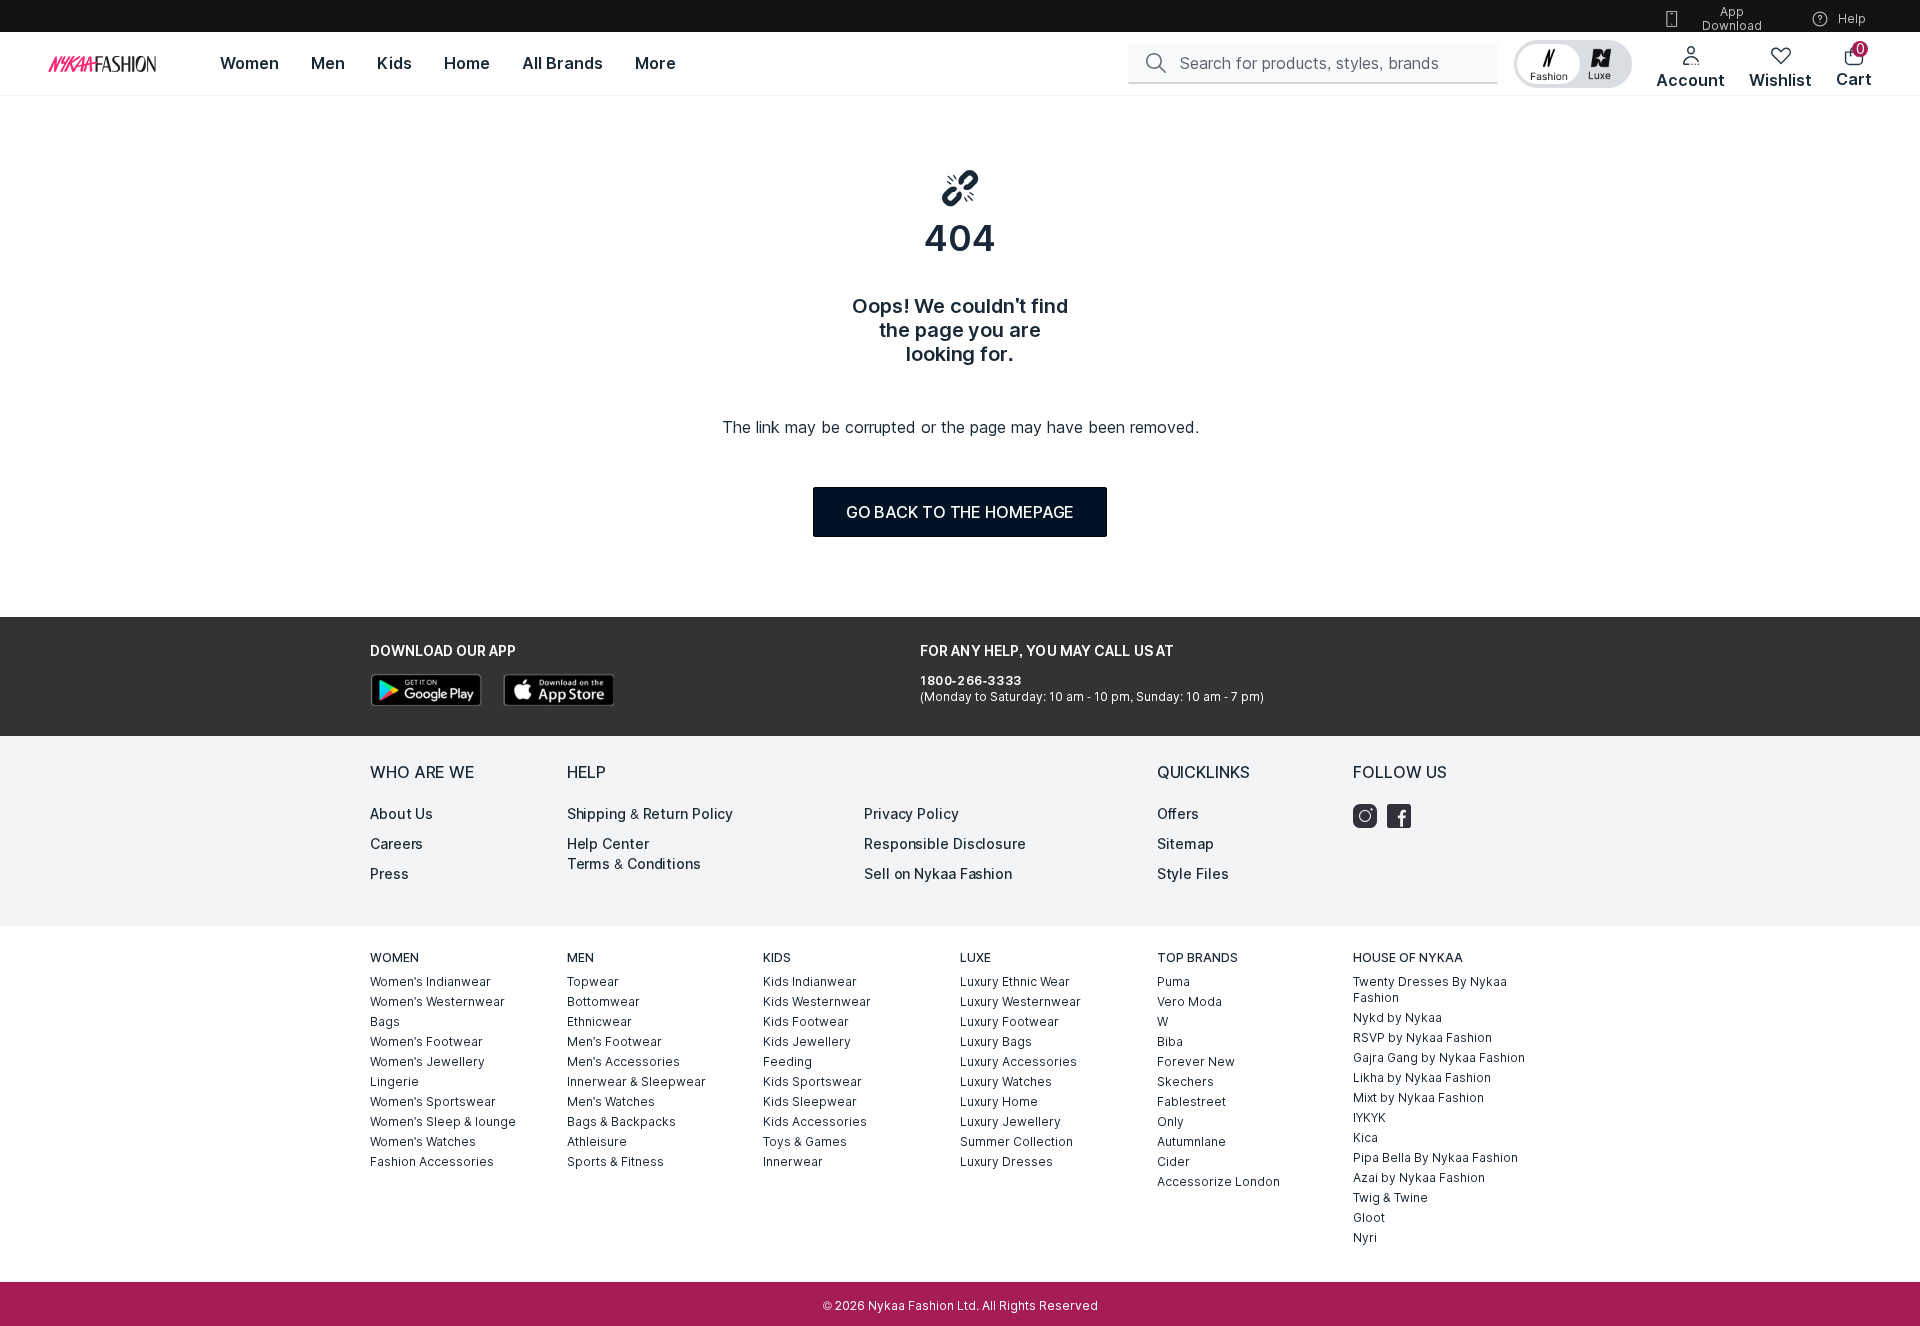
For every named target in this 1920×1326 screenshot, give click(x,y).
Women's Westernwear (437, 1001)
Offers (1178, 813)
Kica (1365, 1137)
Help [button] (1852, 18)
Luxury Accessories (1018, 1061)
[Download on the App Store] (558, 692)
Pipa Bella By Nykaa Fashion (1435, 1157)
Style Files (1193, 873)
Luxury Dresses (1006, 1161)
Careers (396, 843)
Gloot (1369, 1217)
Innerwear (793, 1161)
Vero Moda (1189, 1001)
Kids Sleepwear (810, 1101)
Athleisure (597, 1141)
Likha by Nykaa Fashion (1422, 1077)
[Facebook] (1404, 816)
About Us (401, 813)
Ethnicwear (599, 1021)
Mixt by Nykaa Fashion (1418, 1097)
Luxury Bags (996, 1041)
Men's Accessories (623, 1061)
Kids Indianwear (810, 981)
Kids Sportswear (812, 1081)
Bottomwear (603, 1001)
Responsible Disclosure (945, 843)
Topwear (593, 981)
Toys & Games (805, 1141)
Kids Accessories (815, 1121)
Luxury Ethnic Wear (1015, 981)
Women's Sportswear (433, 1101)
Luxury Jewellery (1010, 1121)
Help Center (608, 843)
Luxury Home (999, 1101)
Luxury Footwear (1009, 1021)
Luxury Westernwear (1020, 1001)
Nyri (1365, 1237)
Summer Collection (1016, 1141)
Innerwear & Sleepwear (636, 1081)
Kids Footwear (806, 1021)
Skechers (1185, 1081)
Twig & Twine (1390, 1197)
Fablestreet (1191, 1101)
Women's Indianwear (430, 981)
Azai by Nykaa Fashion (1419, 1177)
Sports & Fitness (615, 1161)
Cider (1173, 1161)
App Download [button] (1732, 18)
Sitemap (1185, 843)
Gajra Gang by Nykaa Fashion (1439, 1057)
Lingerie (394, 1081)
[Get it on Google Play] (426, 692)
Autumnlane (1191, 1141)
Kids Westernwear (817, 1001)
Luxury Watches (1006, 1081)
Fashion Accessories (432, 1161)
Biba (1170, 1041)
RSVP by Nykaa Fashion (1422, 1037)
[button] (1573, 64)
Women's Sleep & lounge (443, 1121)
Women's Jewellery (427, 1061)
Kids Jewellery (807, 1041)
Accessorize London (1218, 1181)
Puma (1173, 981)
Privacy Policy (911, 813)
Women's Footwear (426, 1041)
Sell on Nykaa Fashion (938, 873)
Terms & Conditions (634, 863)
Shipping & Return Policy (650, 813)
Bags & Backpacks (621, 1121)
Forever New (1196, 1061)
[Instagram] (1370, 816)
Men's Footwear (614, 1041)
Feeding (787, 1061)
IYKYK (1369, 1117)
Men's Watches (611, 1101)
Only (1170, 1121)
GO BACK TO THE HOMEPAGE (960, 512)
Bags (385, 1021)
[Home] (102, 64)
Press (389, 873)
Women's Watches (423, 1141)
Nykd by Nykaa (1397, 1017)
